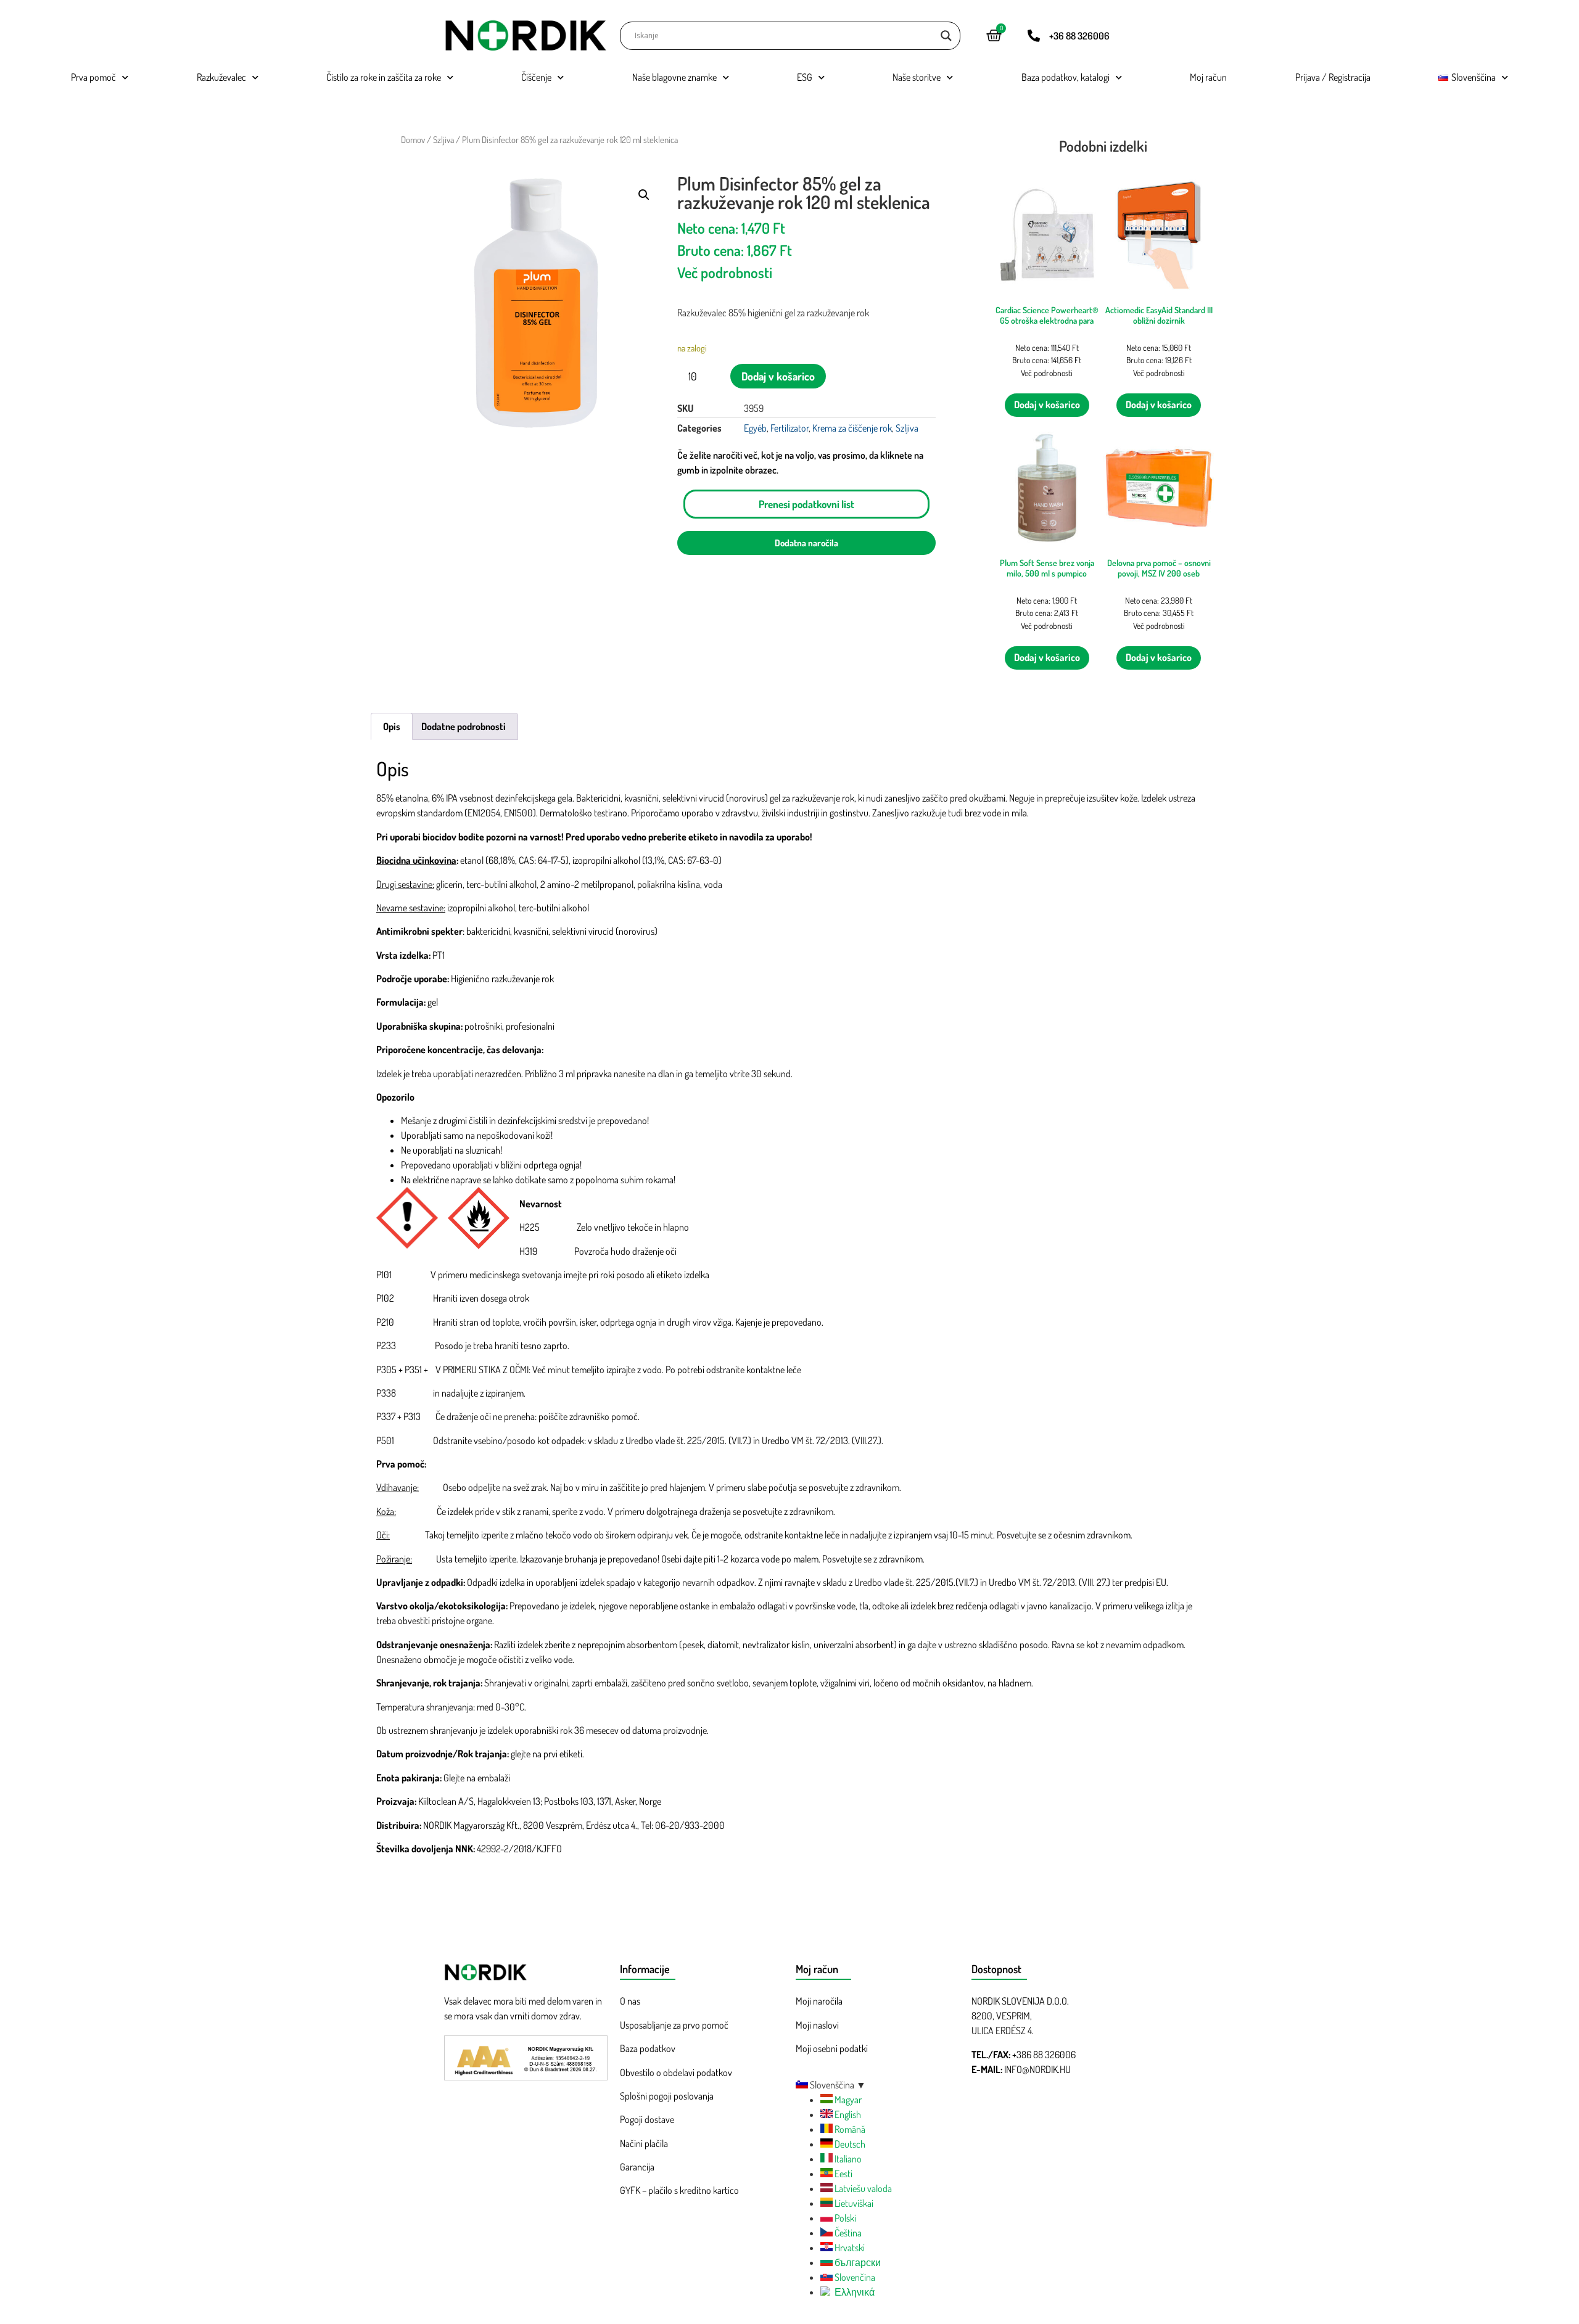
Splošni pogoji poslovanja (667, 2096)
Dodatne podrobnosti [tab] (464, 726)
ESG (805, 77)
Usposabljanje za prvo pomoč (674, 2025)
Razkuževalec (221, 77)
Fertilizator (789, 428)
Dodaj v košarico (778, 376)
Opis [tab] (392, 726)
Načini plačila (644, 2143)
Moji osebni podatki (832, 2048)
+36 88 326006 (1079, 36)
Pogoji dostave (647, 2119)
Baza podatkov (648, 2048)
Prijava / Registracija (1333, 77)
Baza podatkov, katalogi (1066, 77)
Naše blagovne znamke (674, 77)
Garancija (637, 2167)
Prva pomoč (93, 77)
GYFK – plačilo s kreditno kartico (679, 2190)
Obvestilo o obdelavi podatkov (676, 2072)
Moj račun (1208, 77)
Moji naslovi (817, 2025)
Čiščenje (536, 77)
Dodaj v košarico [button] (1047, 404)
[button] (644, 195)
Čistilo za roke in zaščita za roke (384, 77)
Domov (413, 139)
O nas (630, 2001)
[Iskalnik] (946, 36)
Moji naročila (819, 2001)
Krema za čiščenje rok (852, 428)
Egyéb (755, 428)
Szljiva (443, 139)
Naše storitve (917, 77)
